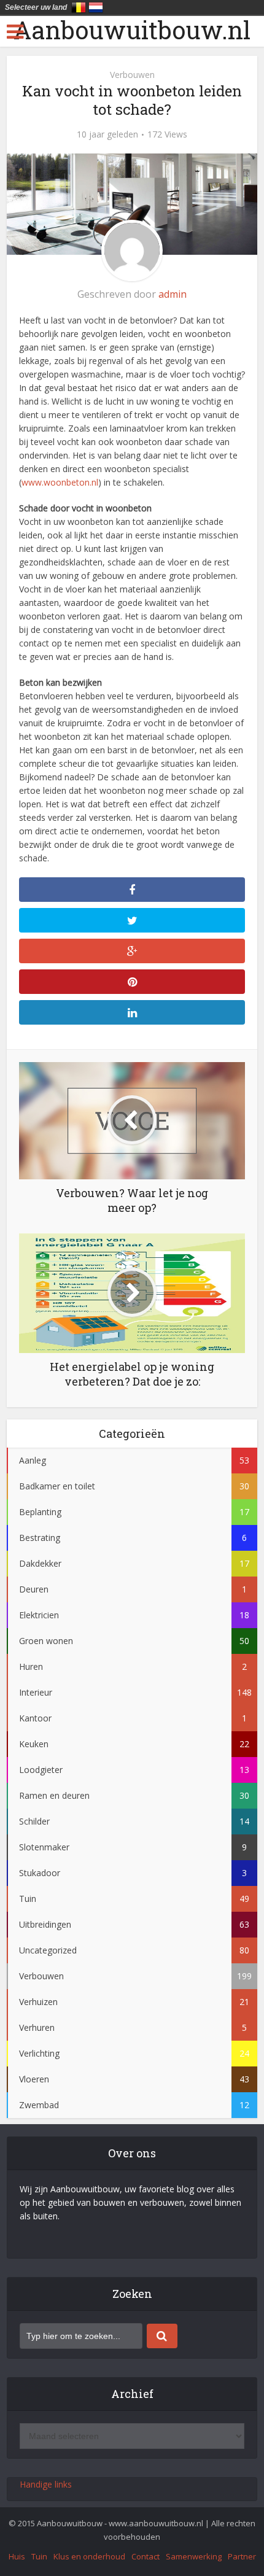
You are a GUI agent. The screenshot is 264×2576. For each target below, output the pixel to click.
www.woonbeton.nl (60, 482)
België (79, 7)
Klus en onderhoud (89, 2556)
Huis (17, 2556)
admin (173, 294)
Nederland (96, 7)
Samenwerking (194, 2556)
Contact (146, 2556)
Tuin (39, 2556)
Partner (242, 2556)
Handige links (46, 2484)
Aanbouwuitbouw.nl (132, 30)
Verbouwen (132, 75)
